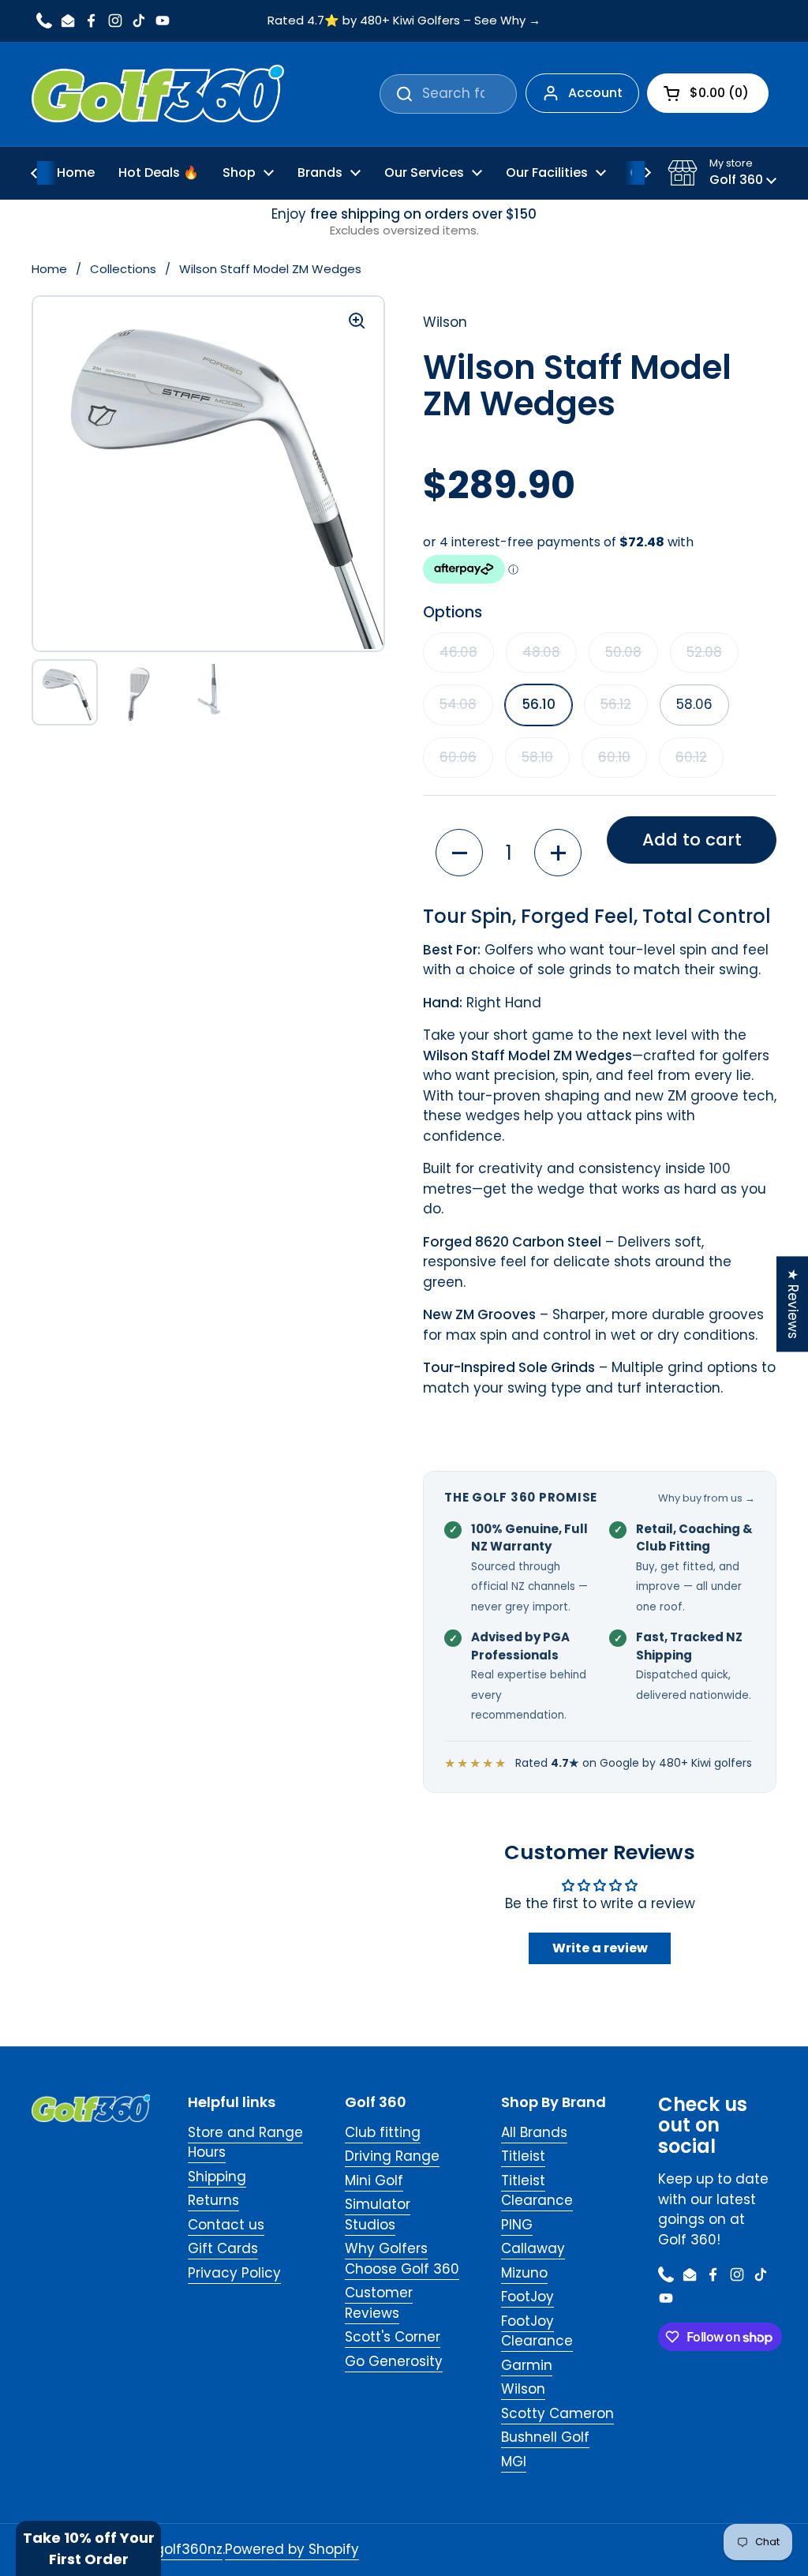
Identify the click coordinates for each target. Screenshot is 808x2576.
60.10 (614, 757)
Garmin (527, 2365)
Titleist (523, 2156)
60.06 (458, 757)
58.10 (537, 757)
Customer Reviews (379, 2303)
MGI (514, 2462)
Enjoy (404, 222)
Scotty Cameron (557, 2413)
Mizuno (524, 2273)
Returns (213, 2200)
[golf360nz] (158, 94)
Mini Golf (374, 2180)
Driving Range (392, 2156)
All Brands (534, 2132)
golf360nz (189, 2549)
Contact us (226, 2225)
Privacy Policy (234, 2273)
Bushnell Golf (545, 2437)
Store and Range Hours (245, 2143)
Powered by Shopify (292, 2549)
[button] (722, 173)
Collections (123, 269)
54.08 (458, 704)
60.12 (691, 757)
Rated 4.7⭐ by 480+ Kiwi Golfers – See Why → (404, 21)
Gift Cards (223, 2248)
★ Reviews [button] (793, 1304)
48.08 (541, 652)
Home (49, 269)
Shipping (217, 2177)
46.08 (458, 652)
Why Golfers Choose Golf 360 (402, 2259)
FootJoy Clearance (537, 2331)
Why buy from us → (707, 1498)
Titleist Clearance (537, 2191)
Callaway (533, 2248)
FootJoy (527, 2297)
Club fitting (383, 2132)
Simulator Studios (378, 2214)
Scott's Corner (393, 2337)
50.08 (623, 652)
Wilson (523, 2389)
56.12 (616, 704)
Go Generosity (394, 2361)
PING (517, 2225)
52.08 (704, 652)
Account (595, 93)
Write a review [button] (600, 1948)
